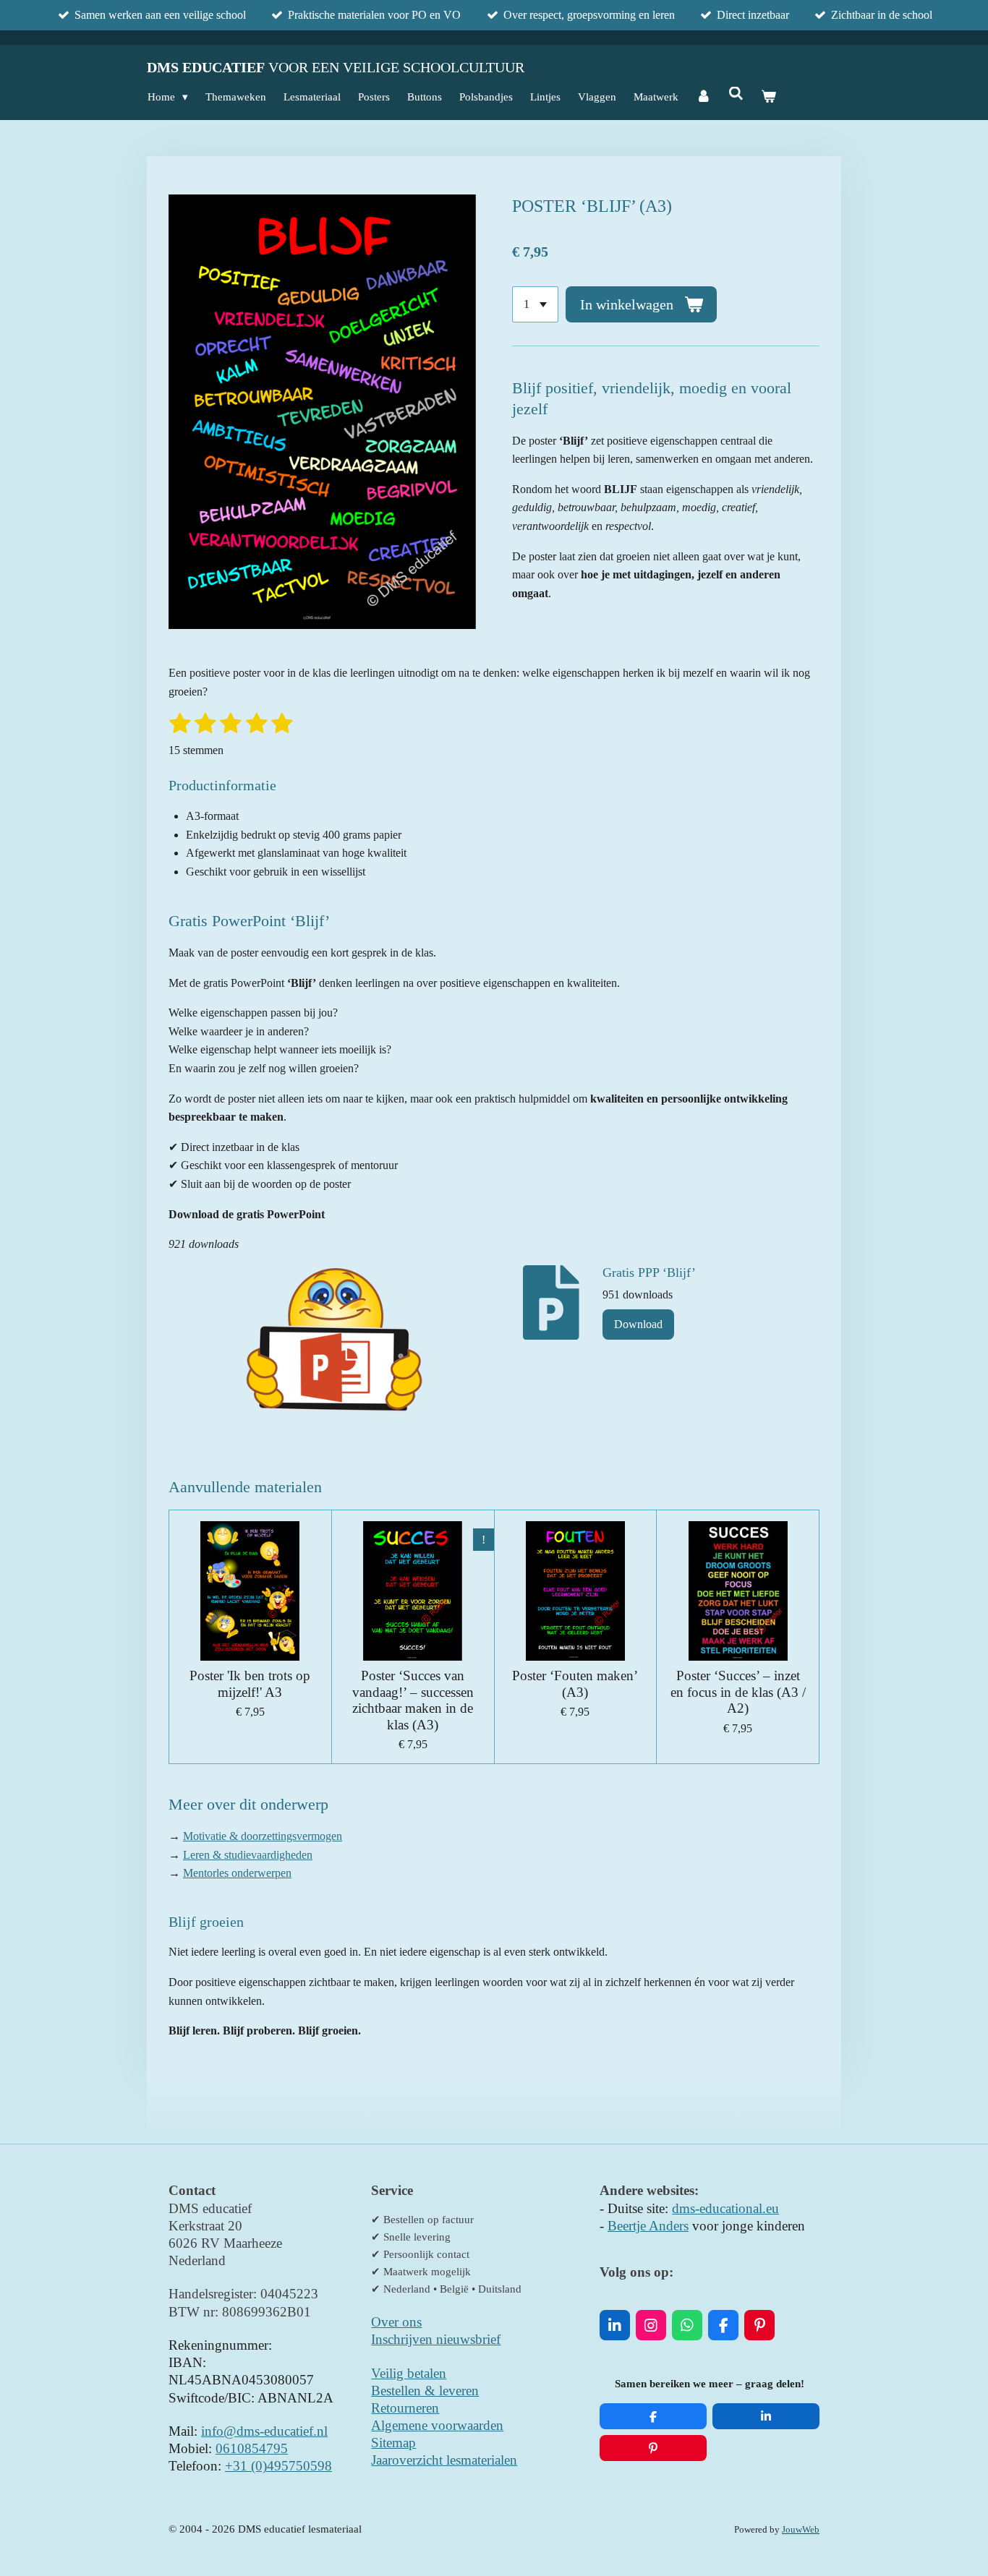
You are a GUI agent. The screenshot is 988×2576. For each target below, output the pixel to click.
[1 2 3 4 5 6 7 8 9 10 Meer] (535, 304)
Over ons (396, 2322)
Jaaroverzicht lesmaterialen (444, 2460)
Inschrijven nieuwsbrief (436, 2339)
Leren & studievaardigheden (248, 1855)
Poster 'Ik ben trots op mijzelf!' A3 (250, 1683)
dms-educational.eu (725, 2208)
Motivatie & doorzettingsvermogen (263, 1836)
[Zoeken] (736, 94)
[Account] (703, 97)
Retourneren (405, 2408)
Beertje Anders (648, 2226)
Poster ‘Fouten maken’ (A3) (575, 1683)
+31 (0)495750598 (278, 2466)
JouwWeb (801, 2530)
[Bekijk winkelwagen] (768, 97)
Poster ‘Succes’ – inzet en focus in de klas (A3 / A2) (738, 1692)
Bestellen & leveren (425, 2391)
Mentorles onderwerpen (237, 1873)
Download (638, 1324)
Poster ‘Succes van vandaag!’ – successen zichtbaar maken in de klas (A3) (413, 1700)
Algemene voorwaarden (437, 2425)
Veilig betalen (409, 2373)
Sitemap (393, 2443)
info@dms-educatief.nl (264, 2431)
